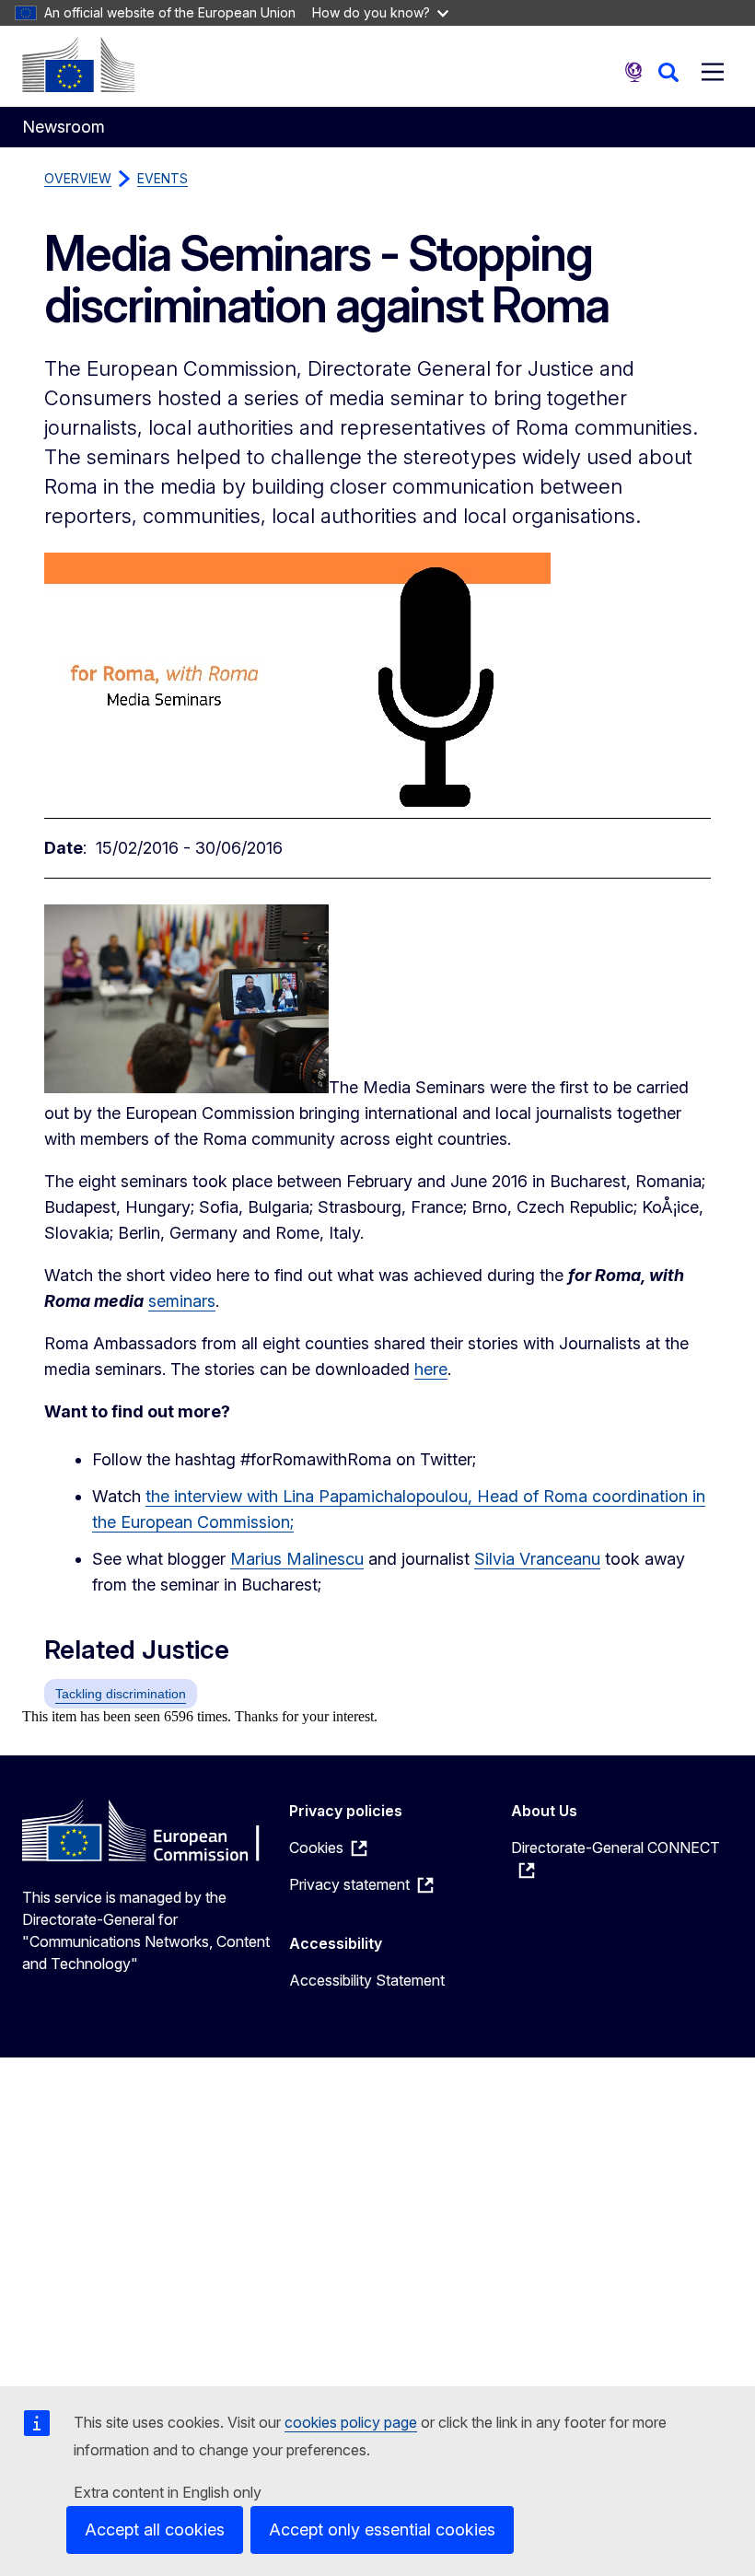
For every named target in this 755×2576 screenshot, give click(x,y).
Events (163, 178)
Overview (78, 178)
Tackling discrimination (121, 1694)
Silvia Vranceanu (537, 1559)
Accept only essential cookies (382, 2529)
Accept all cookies (155, 2529)
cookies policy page (351, 2422)
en (633, 72)
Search (668, 72)
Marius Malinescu (297, 1559)
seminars (182, 1301)
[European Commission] (78, 64)
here (431, 1369)
